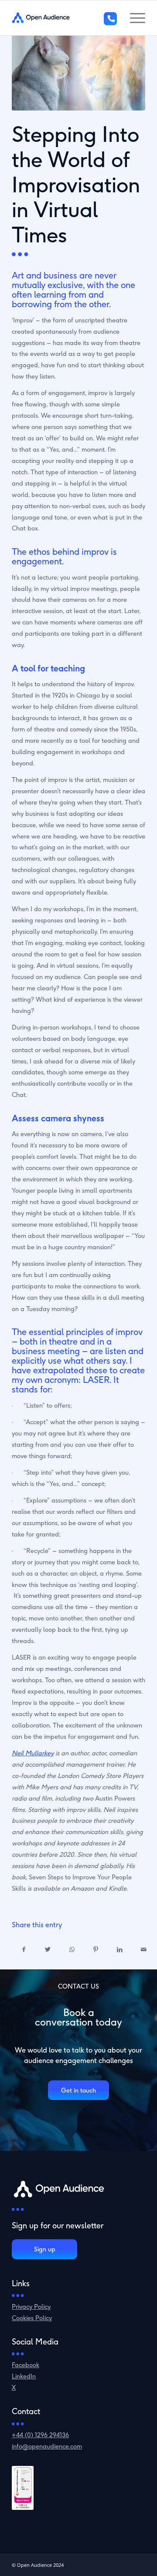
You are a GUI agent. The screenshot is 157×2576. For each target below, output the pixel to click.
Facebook (26, 2365)
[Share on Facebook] (24, 1950)
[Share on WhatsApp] (72, 1950)
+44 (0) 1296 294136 (40, 2435)
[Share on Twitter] (48, 1950)
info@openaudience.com (47, 2446)
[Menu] (133, 18)
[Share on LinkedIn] (120, 1950)
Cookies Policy (32, 2318)
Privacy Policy (31, 2306)
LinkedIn (24, 2376)
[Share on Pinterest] (96, 1950)
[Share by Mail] (144, 1950)
